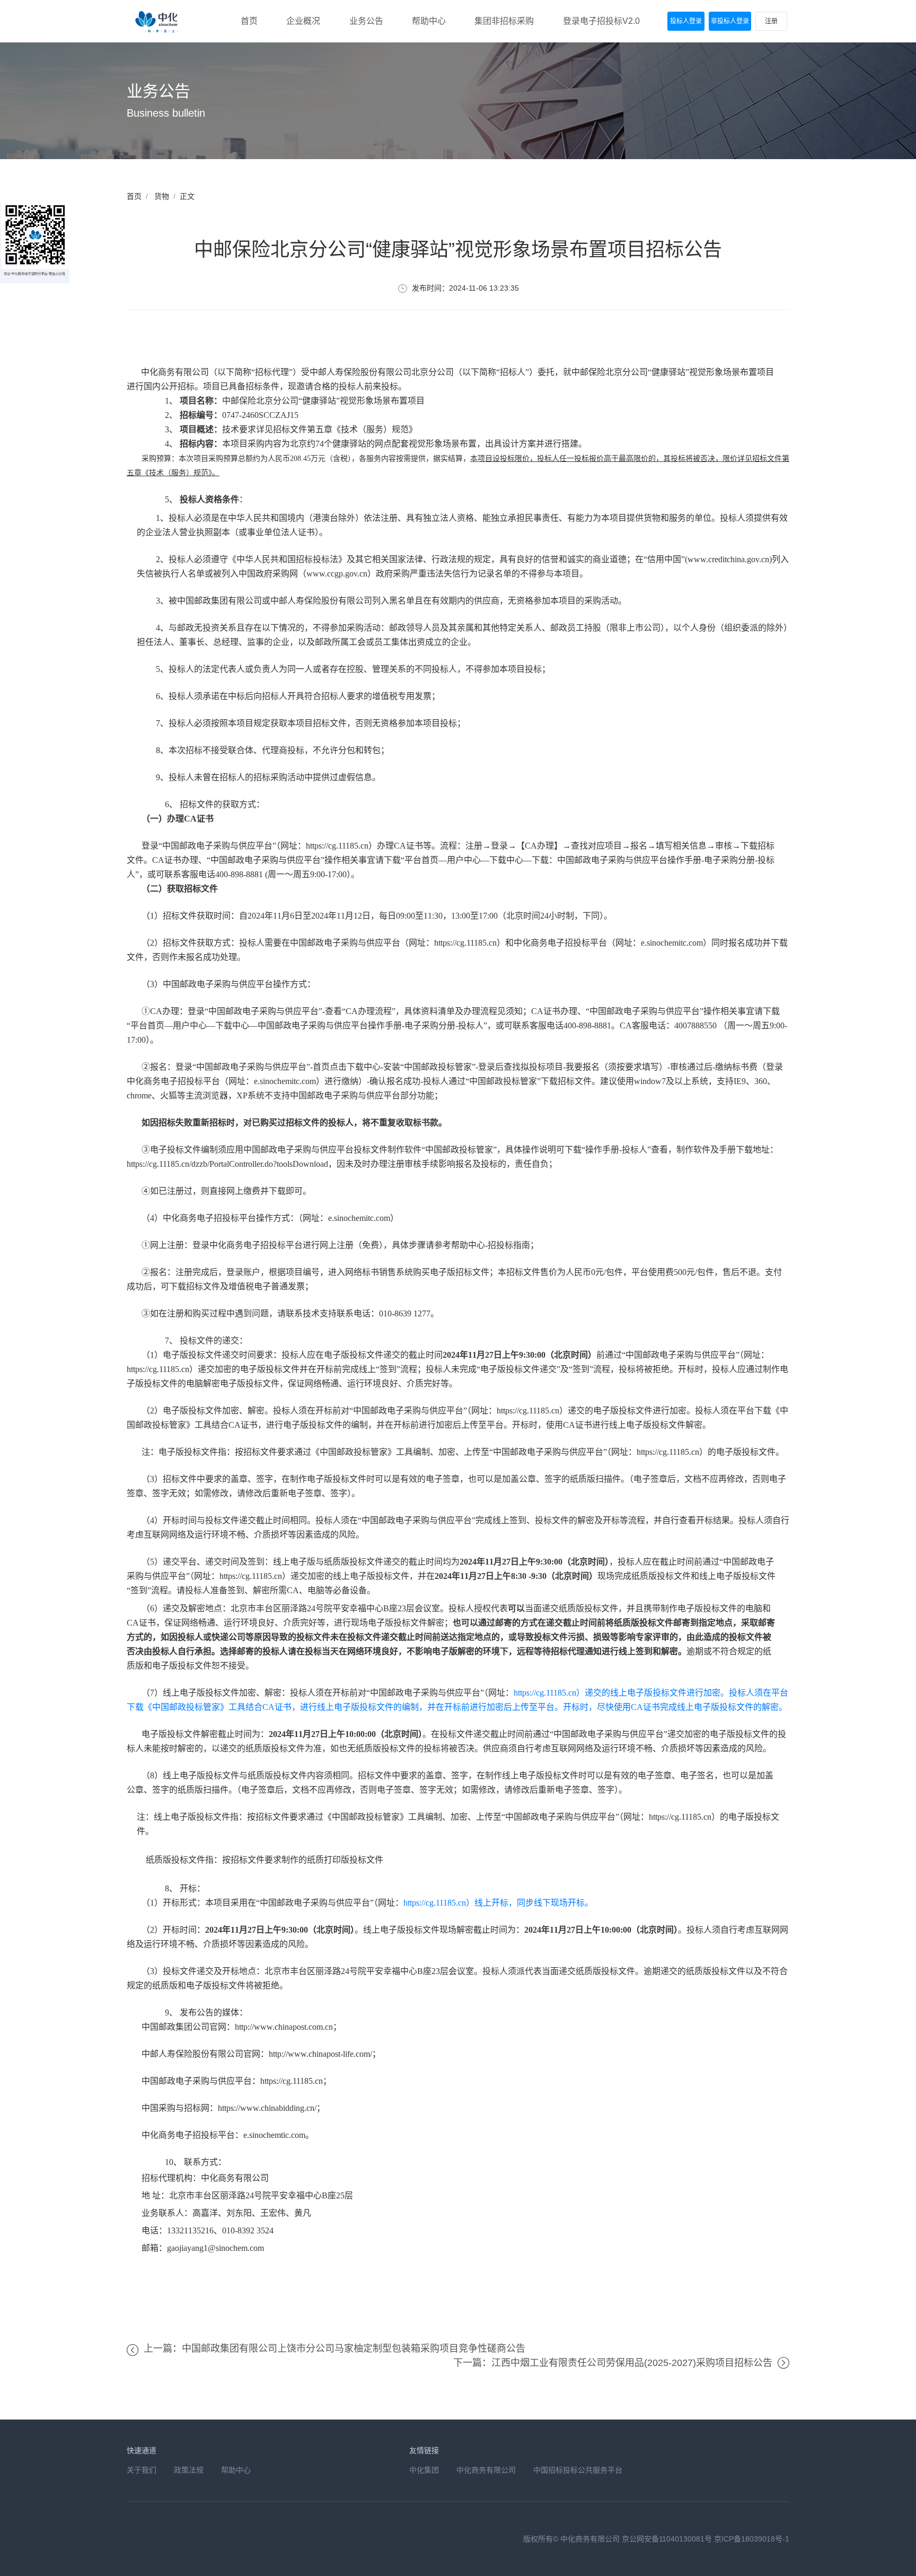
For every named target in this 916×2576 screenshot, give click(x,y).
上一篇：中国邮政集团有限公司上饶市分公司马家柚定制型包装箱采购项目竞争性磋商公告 (334, 2348)
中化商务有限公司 (486, 2470)
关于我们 (142, 2470)
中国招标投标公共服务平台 (578, 2470)
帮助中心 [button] (429, 21)
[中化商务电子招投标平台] (158, 21)
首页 (134, 196)
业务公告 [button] (366, 21)
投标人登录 (686, 21)
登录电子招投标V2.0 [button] (601, 21)
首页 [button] (249, 21)
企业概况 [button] (303, 21)
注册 (771, 21)
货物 (162, 196)
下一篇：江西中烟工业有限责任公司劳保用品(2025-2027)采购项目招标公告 (613, 2363)
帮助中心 (236, 2470)
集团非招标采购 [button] (504, 21)
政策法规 (189, 2470)
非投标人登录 (730, 21)
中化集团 (424, 2470)
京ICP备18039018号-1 (752, 2539)
